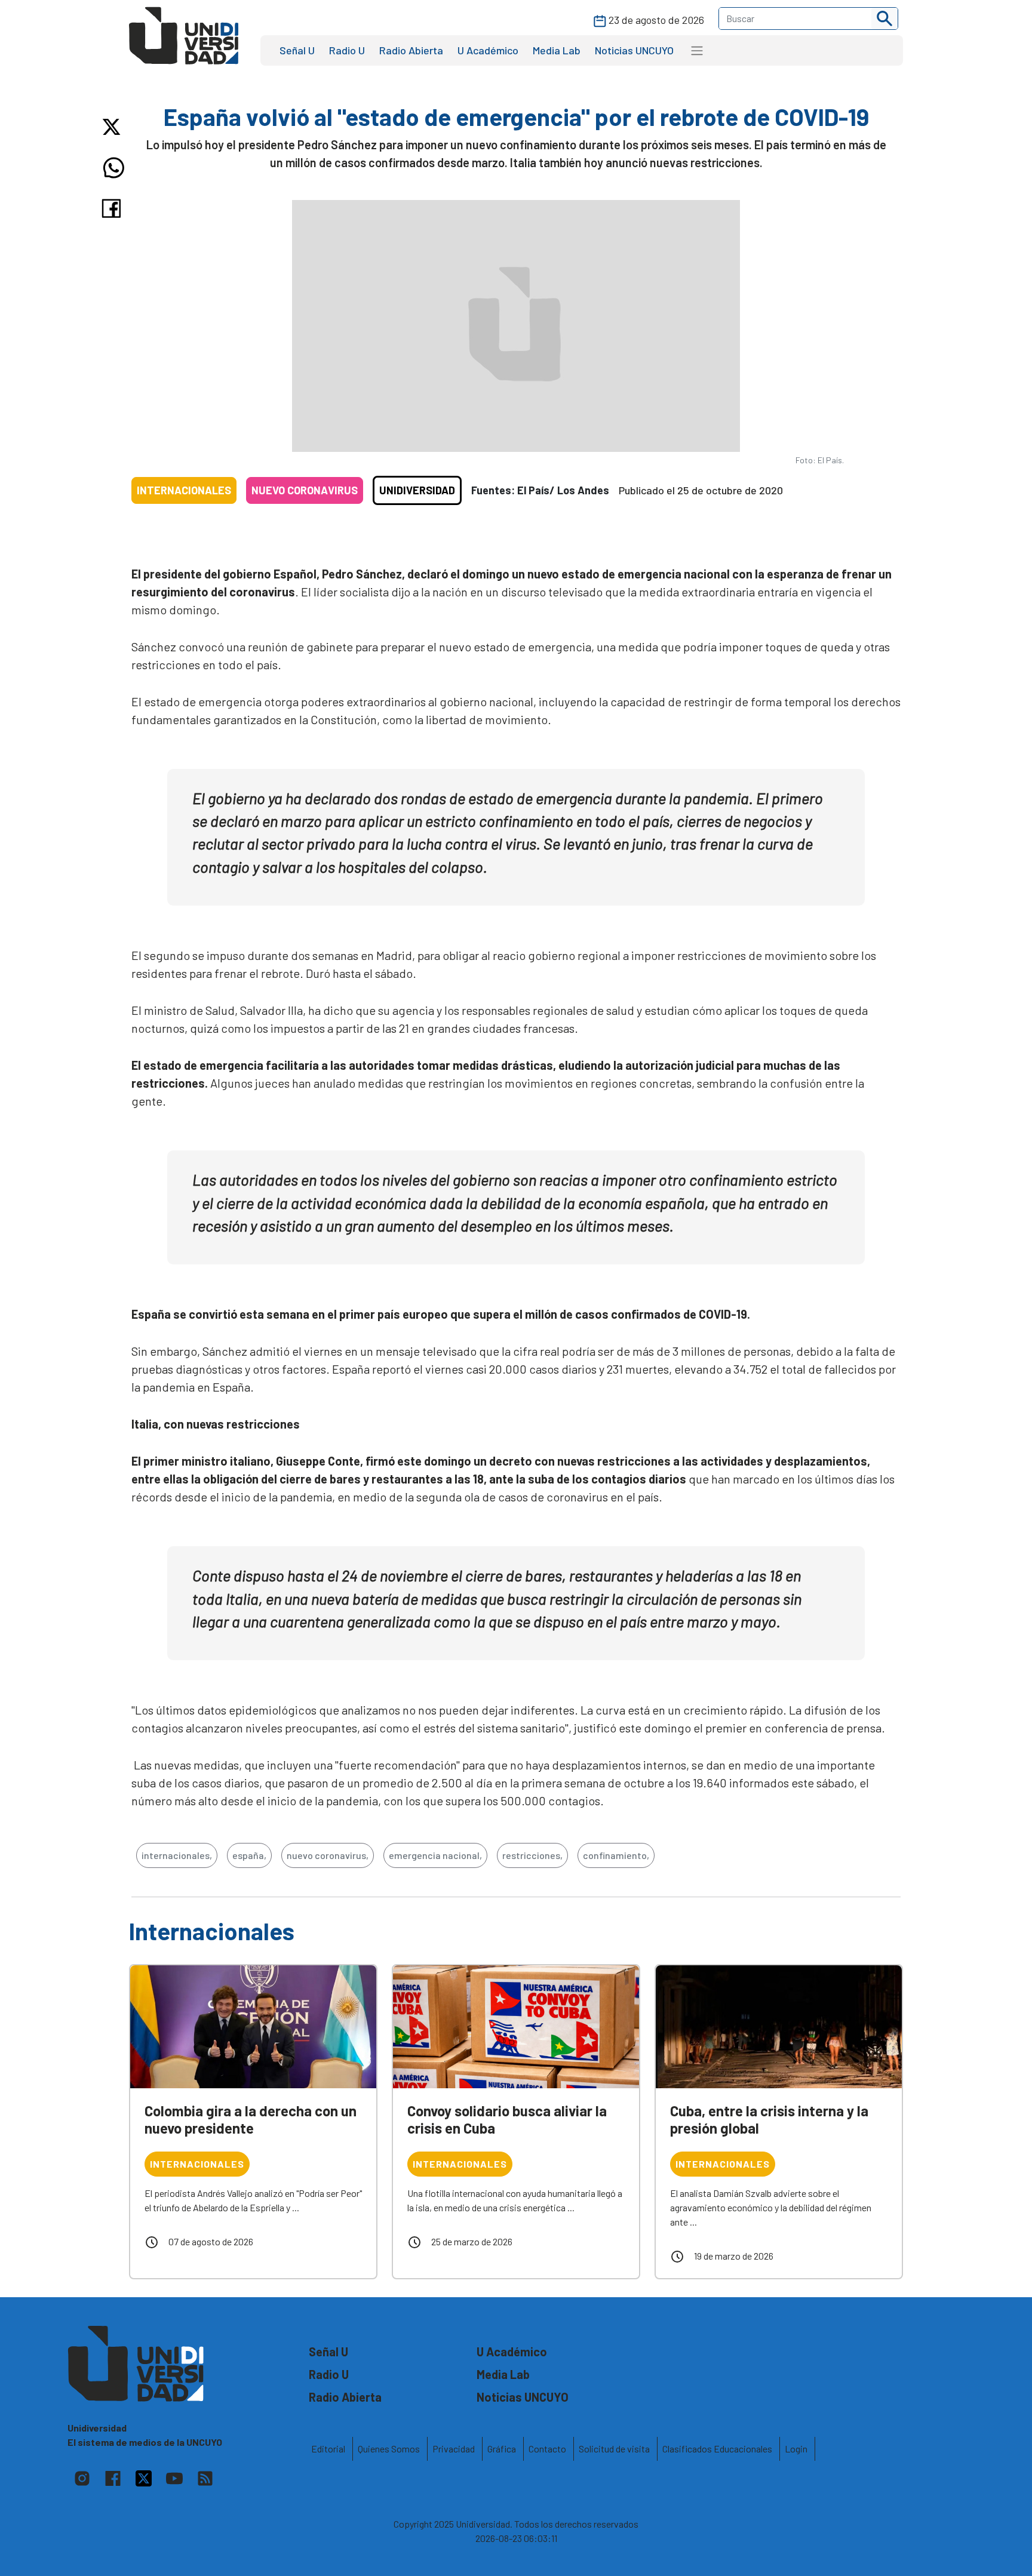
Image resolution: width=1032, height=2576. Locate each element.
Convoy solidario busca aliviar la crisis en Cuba (507, 2119)
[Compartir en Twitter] (114, 127)
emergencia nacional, (435, 1855)
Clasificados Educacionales (717, 2449)
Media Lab (557, 50)
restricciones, (532, 1855)
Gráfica (502, 2449)
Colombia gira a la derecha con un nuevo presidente (251, 2119)
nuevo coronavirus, (328, 1855)
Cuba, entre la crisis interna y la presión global (769, 2119)
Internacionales (184, 490)
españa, (249, 1855)
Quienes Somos (389, 2449)
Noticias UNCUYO (634, 50)
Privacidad (454, 2449)
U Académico (488, 50)
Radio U (347, 50)
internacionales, (177, 1855)
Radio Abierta (411, 50)
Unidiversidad (417, 490)
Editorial (328, 2449)
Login (796, 2449)
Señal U (297, 50)
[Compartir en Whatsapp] (114, 168)
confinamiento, (616, 1855)
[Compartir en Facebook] (114, 208)
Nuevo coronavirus (305, 490)
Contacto (547, 2449)
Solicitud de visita (614, 2449)
